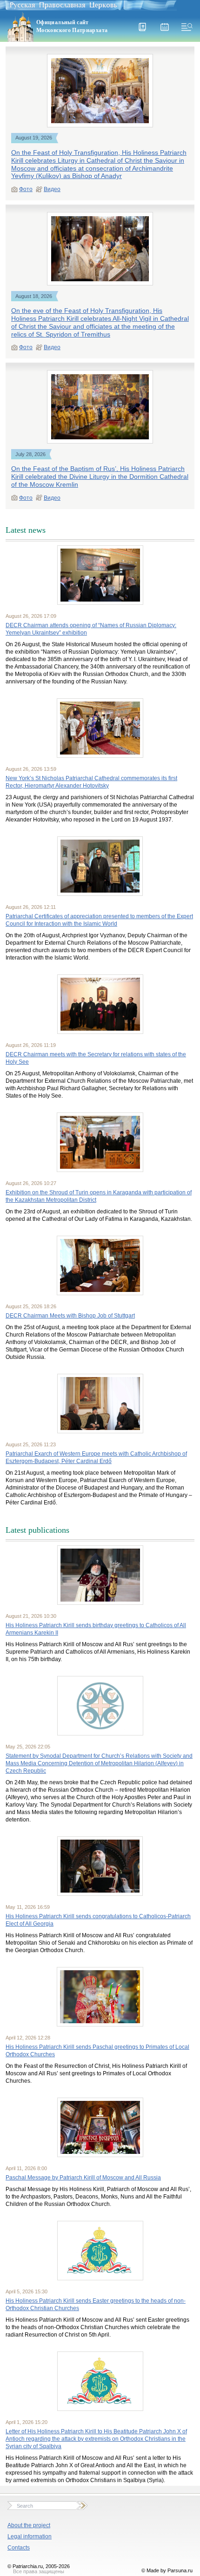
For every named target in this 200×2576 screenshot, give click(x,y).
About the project (29, 2525)
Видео (52, 189)
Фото (26, 189)
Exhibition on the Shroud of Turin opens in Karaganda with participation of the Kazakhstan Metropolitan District (99, 1196)
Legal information (30, 2536)
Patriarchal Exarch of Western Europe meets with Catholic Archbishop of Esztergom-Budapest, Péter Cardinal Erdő (96, 1457)
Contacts (19, 2548)
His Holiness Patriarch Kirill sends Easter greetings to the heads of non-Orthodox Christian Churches (96, 2304)
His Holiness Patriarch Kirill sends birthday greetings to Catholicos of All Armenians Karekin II (96, 1629)
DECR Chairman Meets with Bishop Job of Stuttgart (70, 1316)
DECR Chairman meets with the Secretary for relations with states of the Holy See (96, 1058)
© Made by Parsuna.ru (167, 2570)
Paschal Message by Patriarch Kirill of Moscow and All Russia (83, 2178)
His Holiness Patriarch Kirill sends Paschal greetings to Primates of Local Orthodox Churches (97, 2051)
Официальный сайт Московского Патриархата (72, 26)
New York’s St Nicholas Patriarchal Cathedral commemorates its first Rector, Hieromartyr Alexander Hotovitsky (91, 782)
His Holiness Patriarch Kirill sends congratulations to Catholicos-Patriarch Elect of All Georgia (98, 1920)
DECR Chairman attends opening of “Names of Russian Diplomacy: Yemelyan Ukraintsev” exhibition (91, 629)
